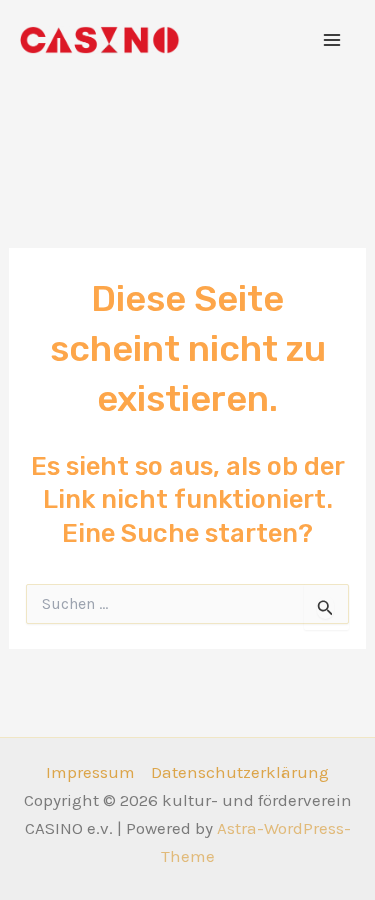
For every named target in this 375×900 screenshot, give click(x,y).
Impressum (90, 772)
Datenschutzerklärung (240, 772)
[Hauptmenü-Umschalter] (333, 40)
